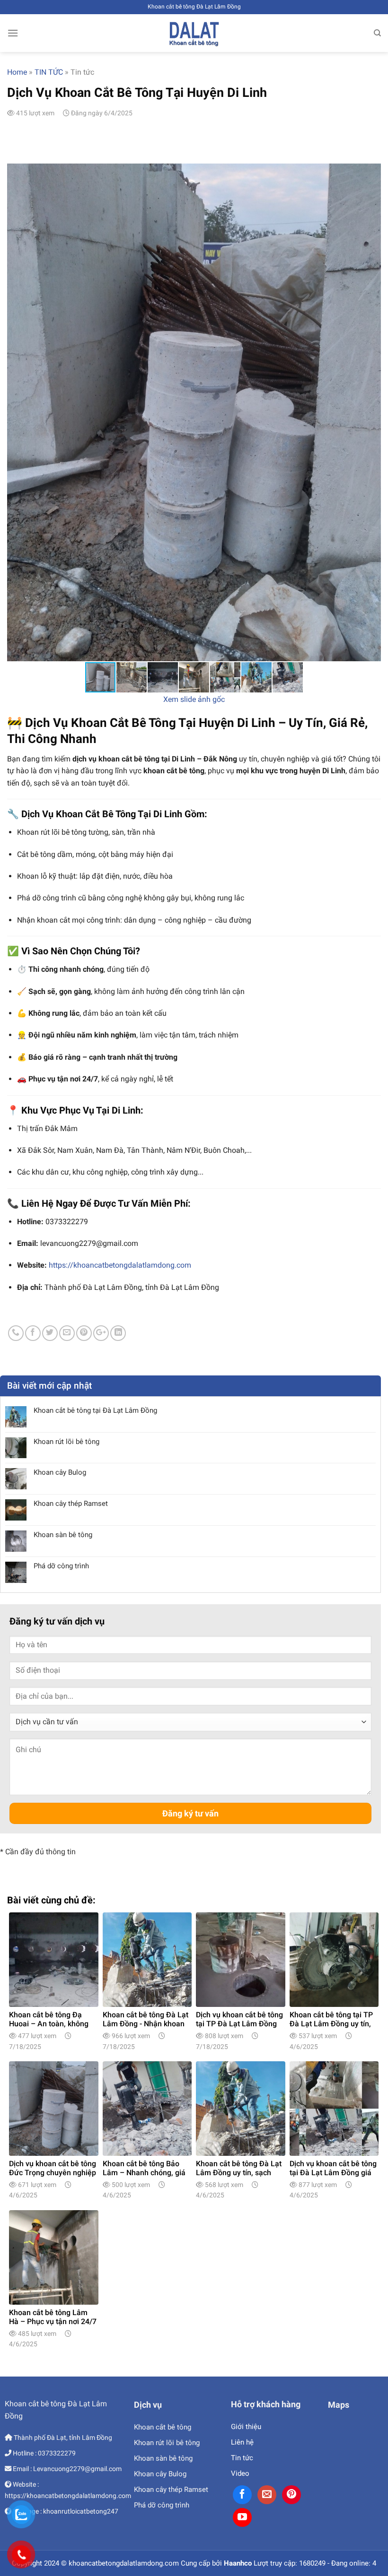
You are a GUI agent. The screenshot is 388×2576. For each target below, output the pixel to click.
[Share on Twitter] (50, 1333)
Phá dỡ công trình (61, 1566)
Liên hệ (242, 2442)
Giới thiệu (246, 2427)
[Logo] (194, 33)
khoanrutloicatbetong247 (81, 2511)
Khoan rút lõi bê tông (66, 1442)
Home (17, 72)
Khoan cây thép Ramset (71, 1504)
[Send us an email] (267, 2495)
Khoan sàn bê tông (63, 1535)
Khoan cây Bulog (60, 1472)
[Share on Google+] (101, 1333)
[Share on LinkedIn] (118, 1333)
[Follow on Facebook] (242, 2495)
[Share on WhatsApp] (16, 1333)
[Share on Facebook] (33, 1333)
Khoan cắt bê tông (163, 2427)
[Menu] (13, 33)
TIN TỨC (49, 72)
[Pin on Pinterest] (84, 1333)
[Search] (377, 33)
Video (240, 2473)
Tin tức (242, 2458)
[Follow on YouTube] (242, 2517)
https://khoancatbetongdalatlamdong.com (120, 1265)
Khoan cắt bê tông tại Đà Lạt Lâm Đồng (95, 1410)
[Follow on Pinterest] (291, 2495)
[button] (372, 412)
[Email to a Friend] (67, 1333)
